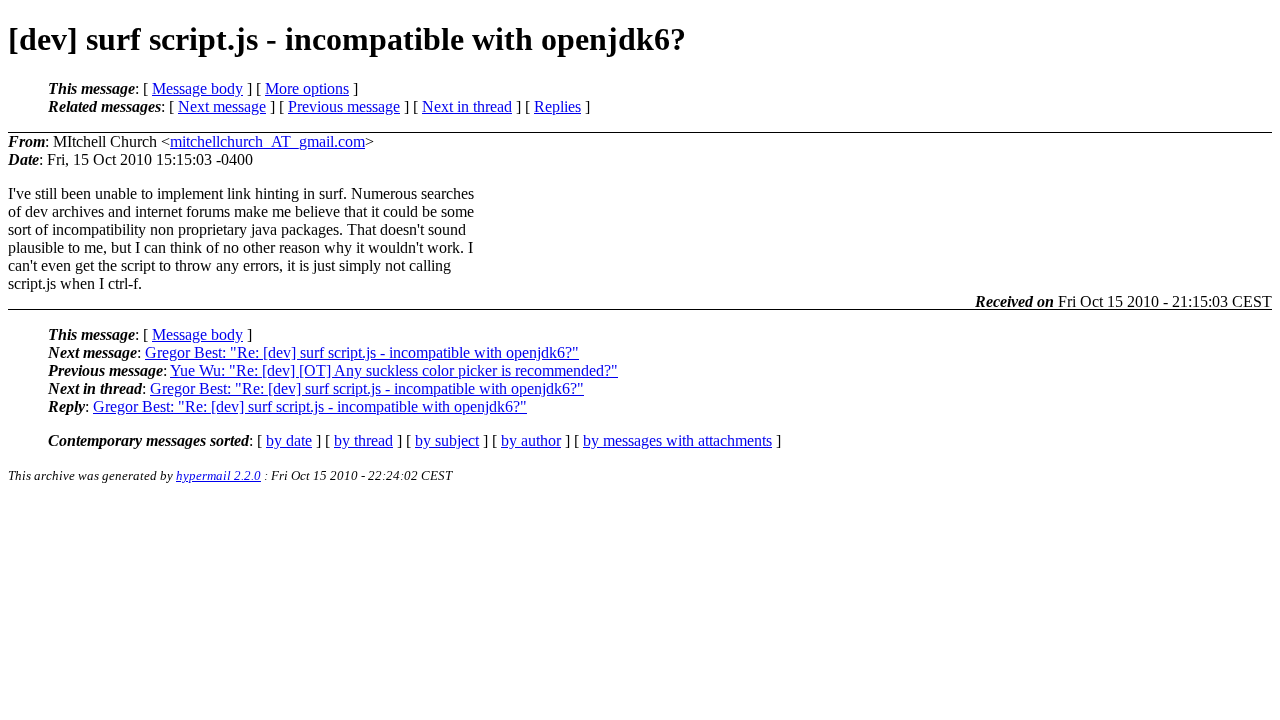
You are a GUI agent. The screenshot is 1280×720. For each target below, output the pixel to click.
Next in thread (467, 106)
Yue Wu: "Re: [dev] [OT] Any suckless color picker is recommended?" (394, 370)
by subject (447, 440)
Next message (222, 106)
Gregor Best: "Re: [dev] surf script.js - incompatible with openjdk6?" (362, 352)
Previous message (344, 106)
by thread (363, 440)
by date (289, 440)
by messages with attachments (677, 440)
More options (307, 88)
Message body (197, 88)
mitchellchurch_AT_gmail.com (267, 141)
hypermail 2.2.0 (218, 475)
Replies (557, 106)
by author (531, 440)
